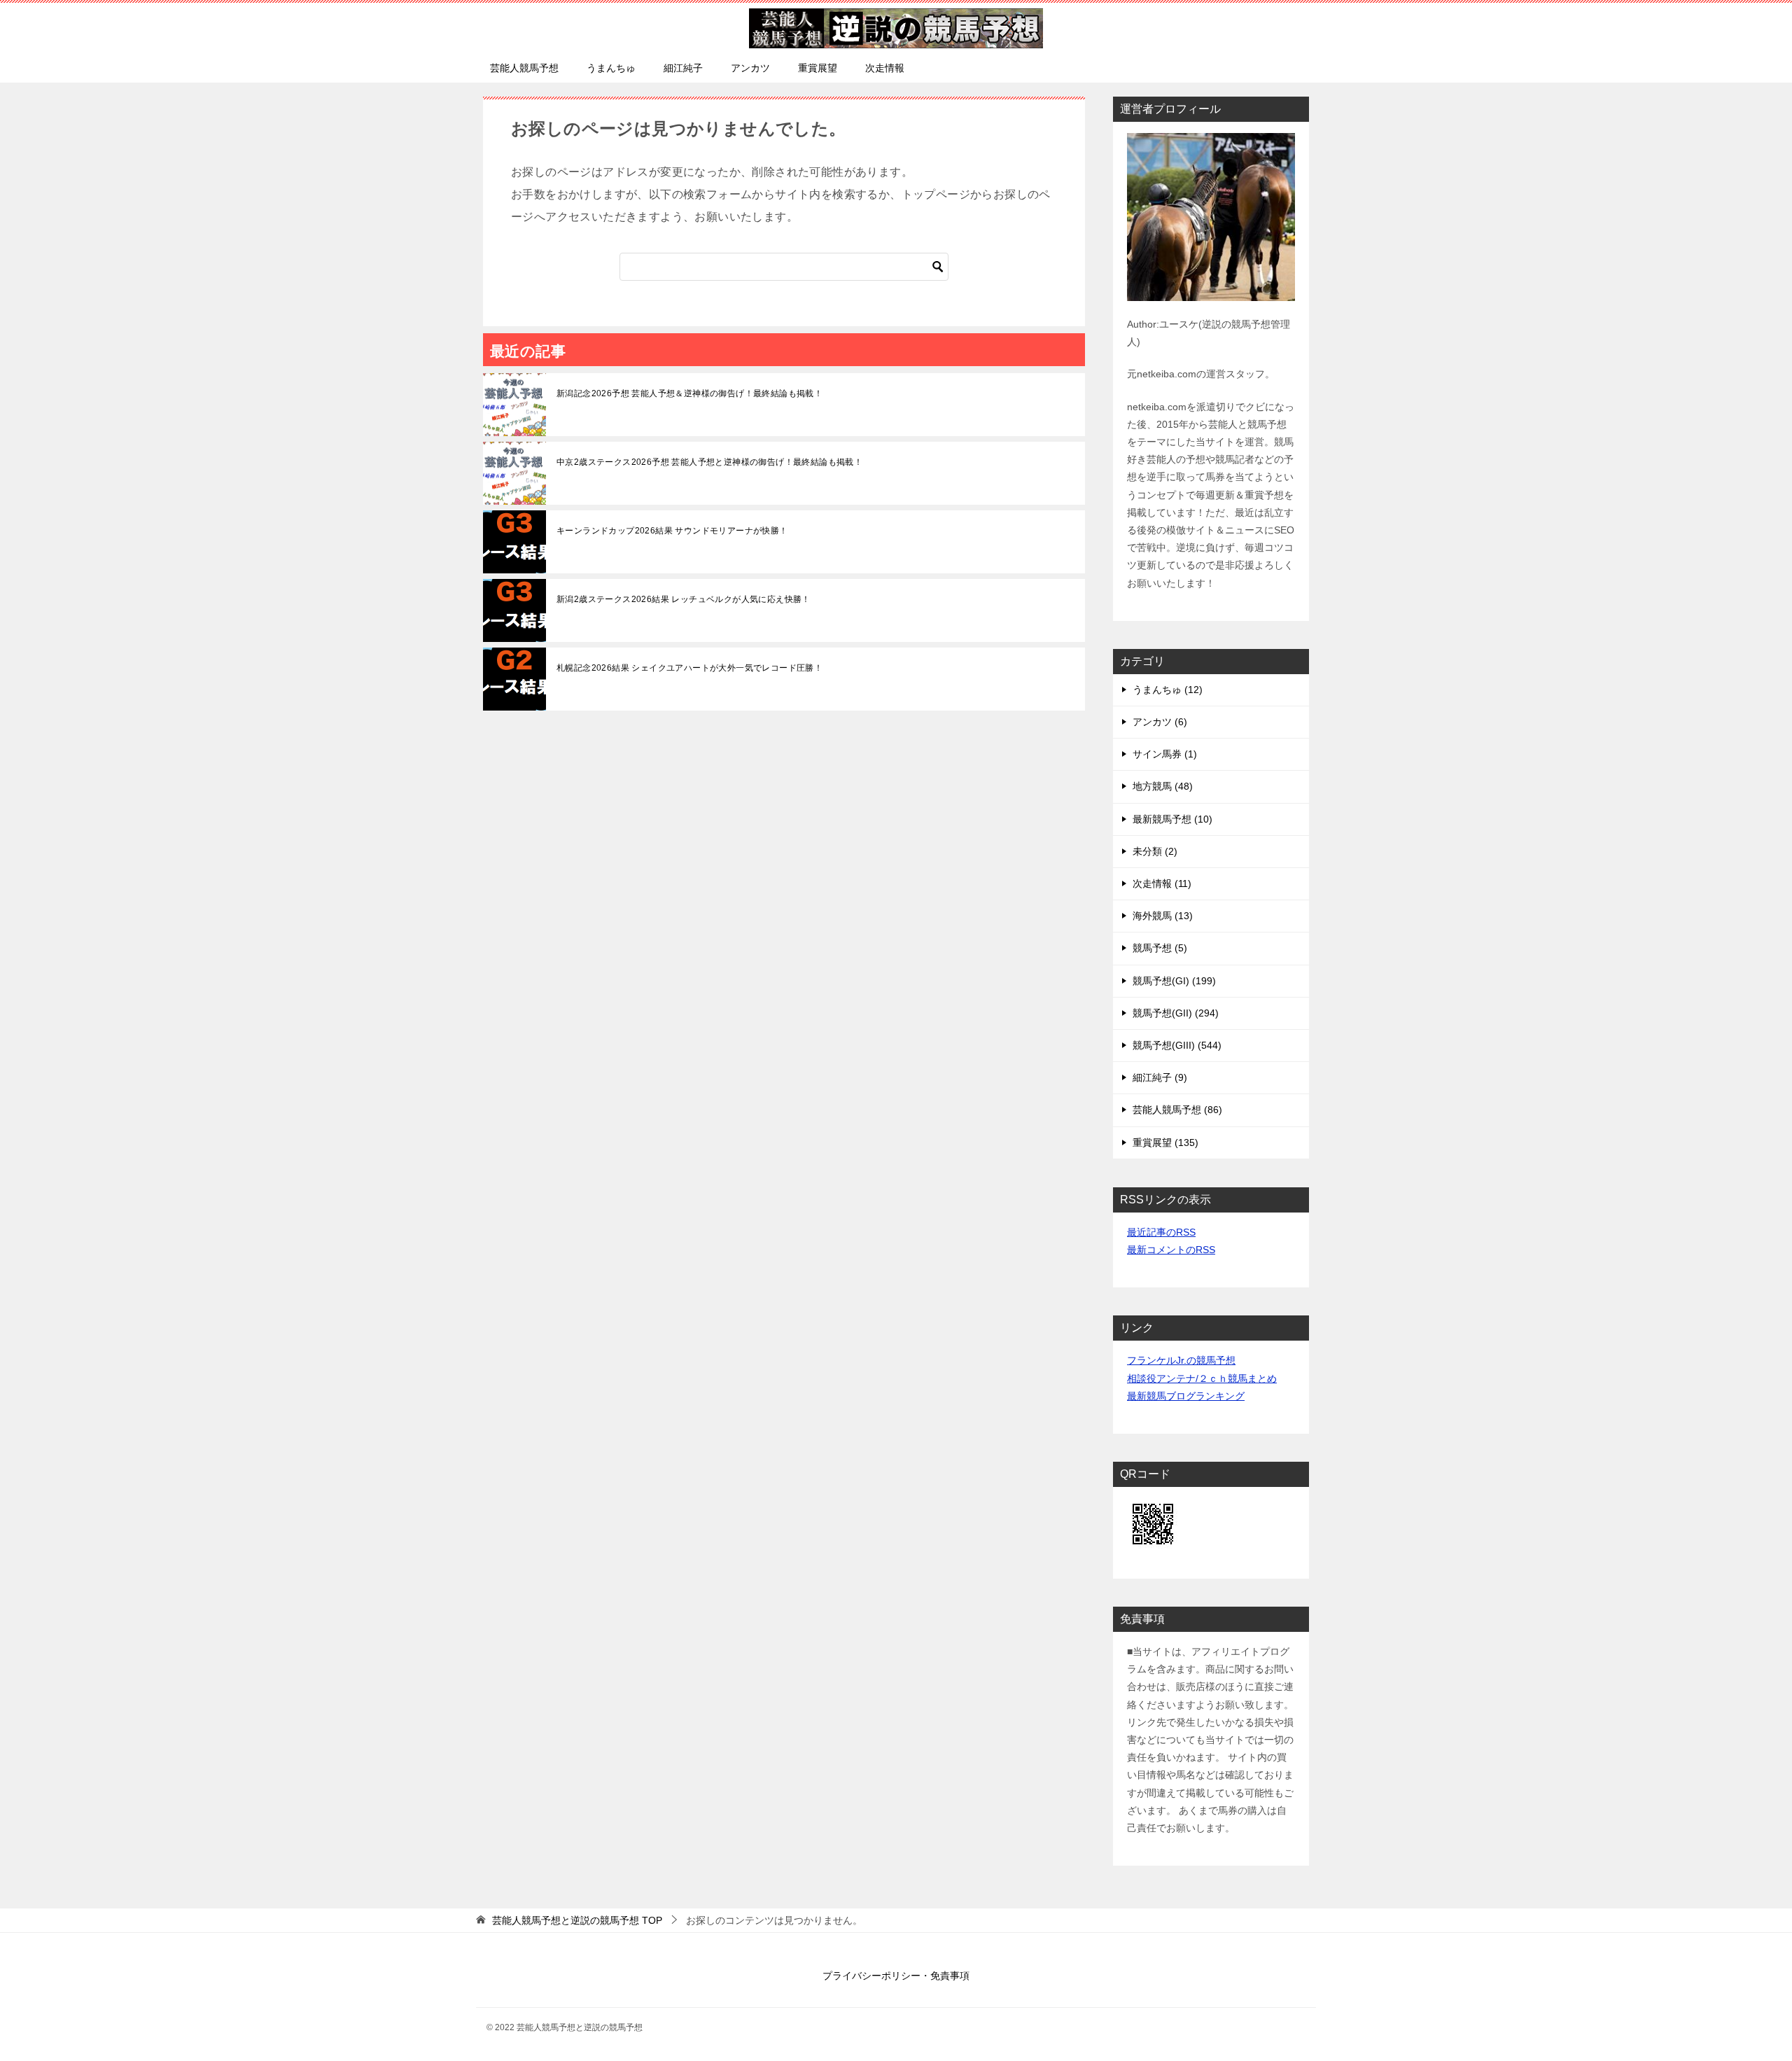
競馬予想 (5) (1160, 948)
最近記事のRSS (1161, 1232)
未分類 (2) (1155, 851)
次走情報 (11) (1162, 883)
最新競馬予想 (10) (1172, 819)
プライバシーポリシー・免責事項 (896, 1976)
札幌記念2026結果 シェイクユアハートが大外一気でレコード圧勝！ (689, 668)
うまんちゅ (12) (1168, 690)
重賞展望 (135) (1165, 1143)
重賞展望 (818, 68)
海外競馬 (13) (1163, 916)
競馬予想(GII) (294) (1176, 1013)
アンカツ (750, 68)
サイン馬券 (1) (1165, 754)
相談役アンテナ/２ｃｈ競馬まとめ (1202, 1378)
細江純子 (683, 68)
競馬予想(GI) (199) (1174, 981)
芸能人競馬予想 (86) (1177, 1110)
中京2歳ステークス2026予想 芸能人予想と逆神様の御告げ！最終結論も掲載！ (709, 462)
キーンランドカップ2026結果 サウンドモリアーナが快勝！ (672, 531)
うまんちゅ (611, 68)
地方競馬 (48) (1163, 786)
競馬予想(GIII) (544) (1177, 1045)
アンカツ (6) (1160, 722)
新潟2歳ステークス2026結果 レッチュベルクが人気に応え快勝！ (684, 599)
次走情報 (885, 68)
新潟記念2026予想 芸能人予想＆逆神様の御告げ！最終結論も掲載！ (689, 393)
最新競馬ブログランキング (1186, 1396)
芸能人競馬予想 (524, 68)
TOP (577, 1920)
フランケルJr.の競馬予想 (1181, 1360)
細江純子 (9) (1160, 1077)
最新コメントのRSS (1171, 1250)
